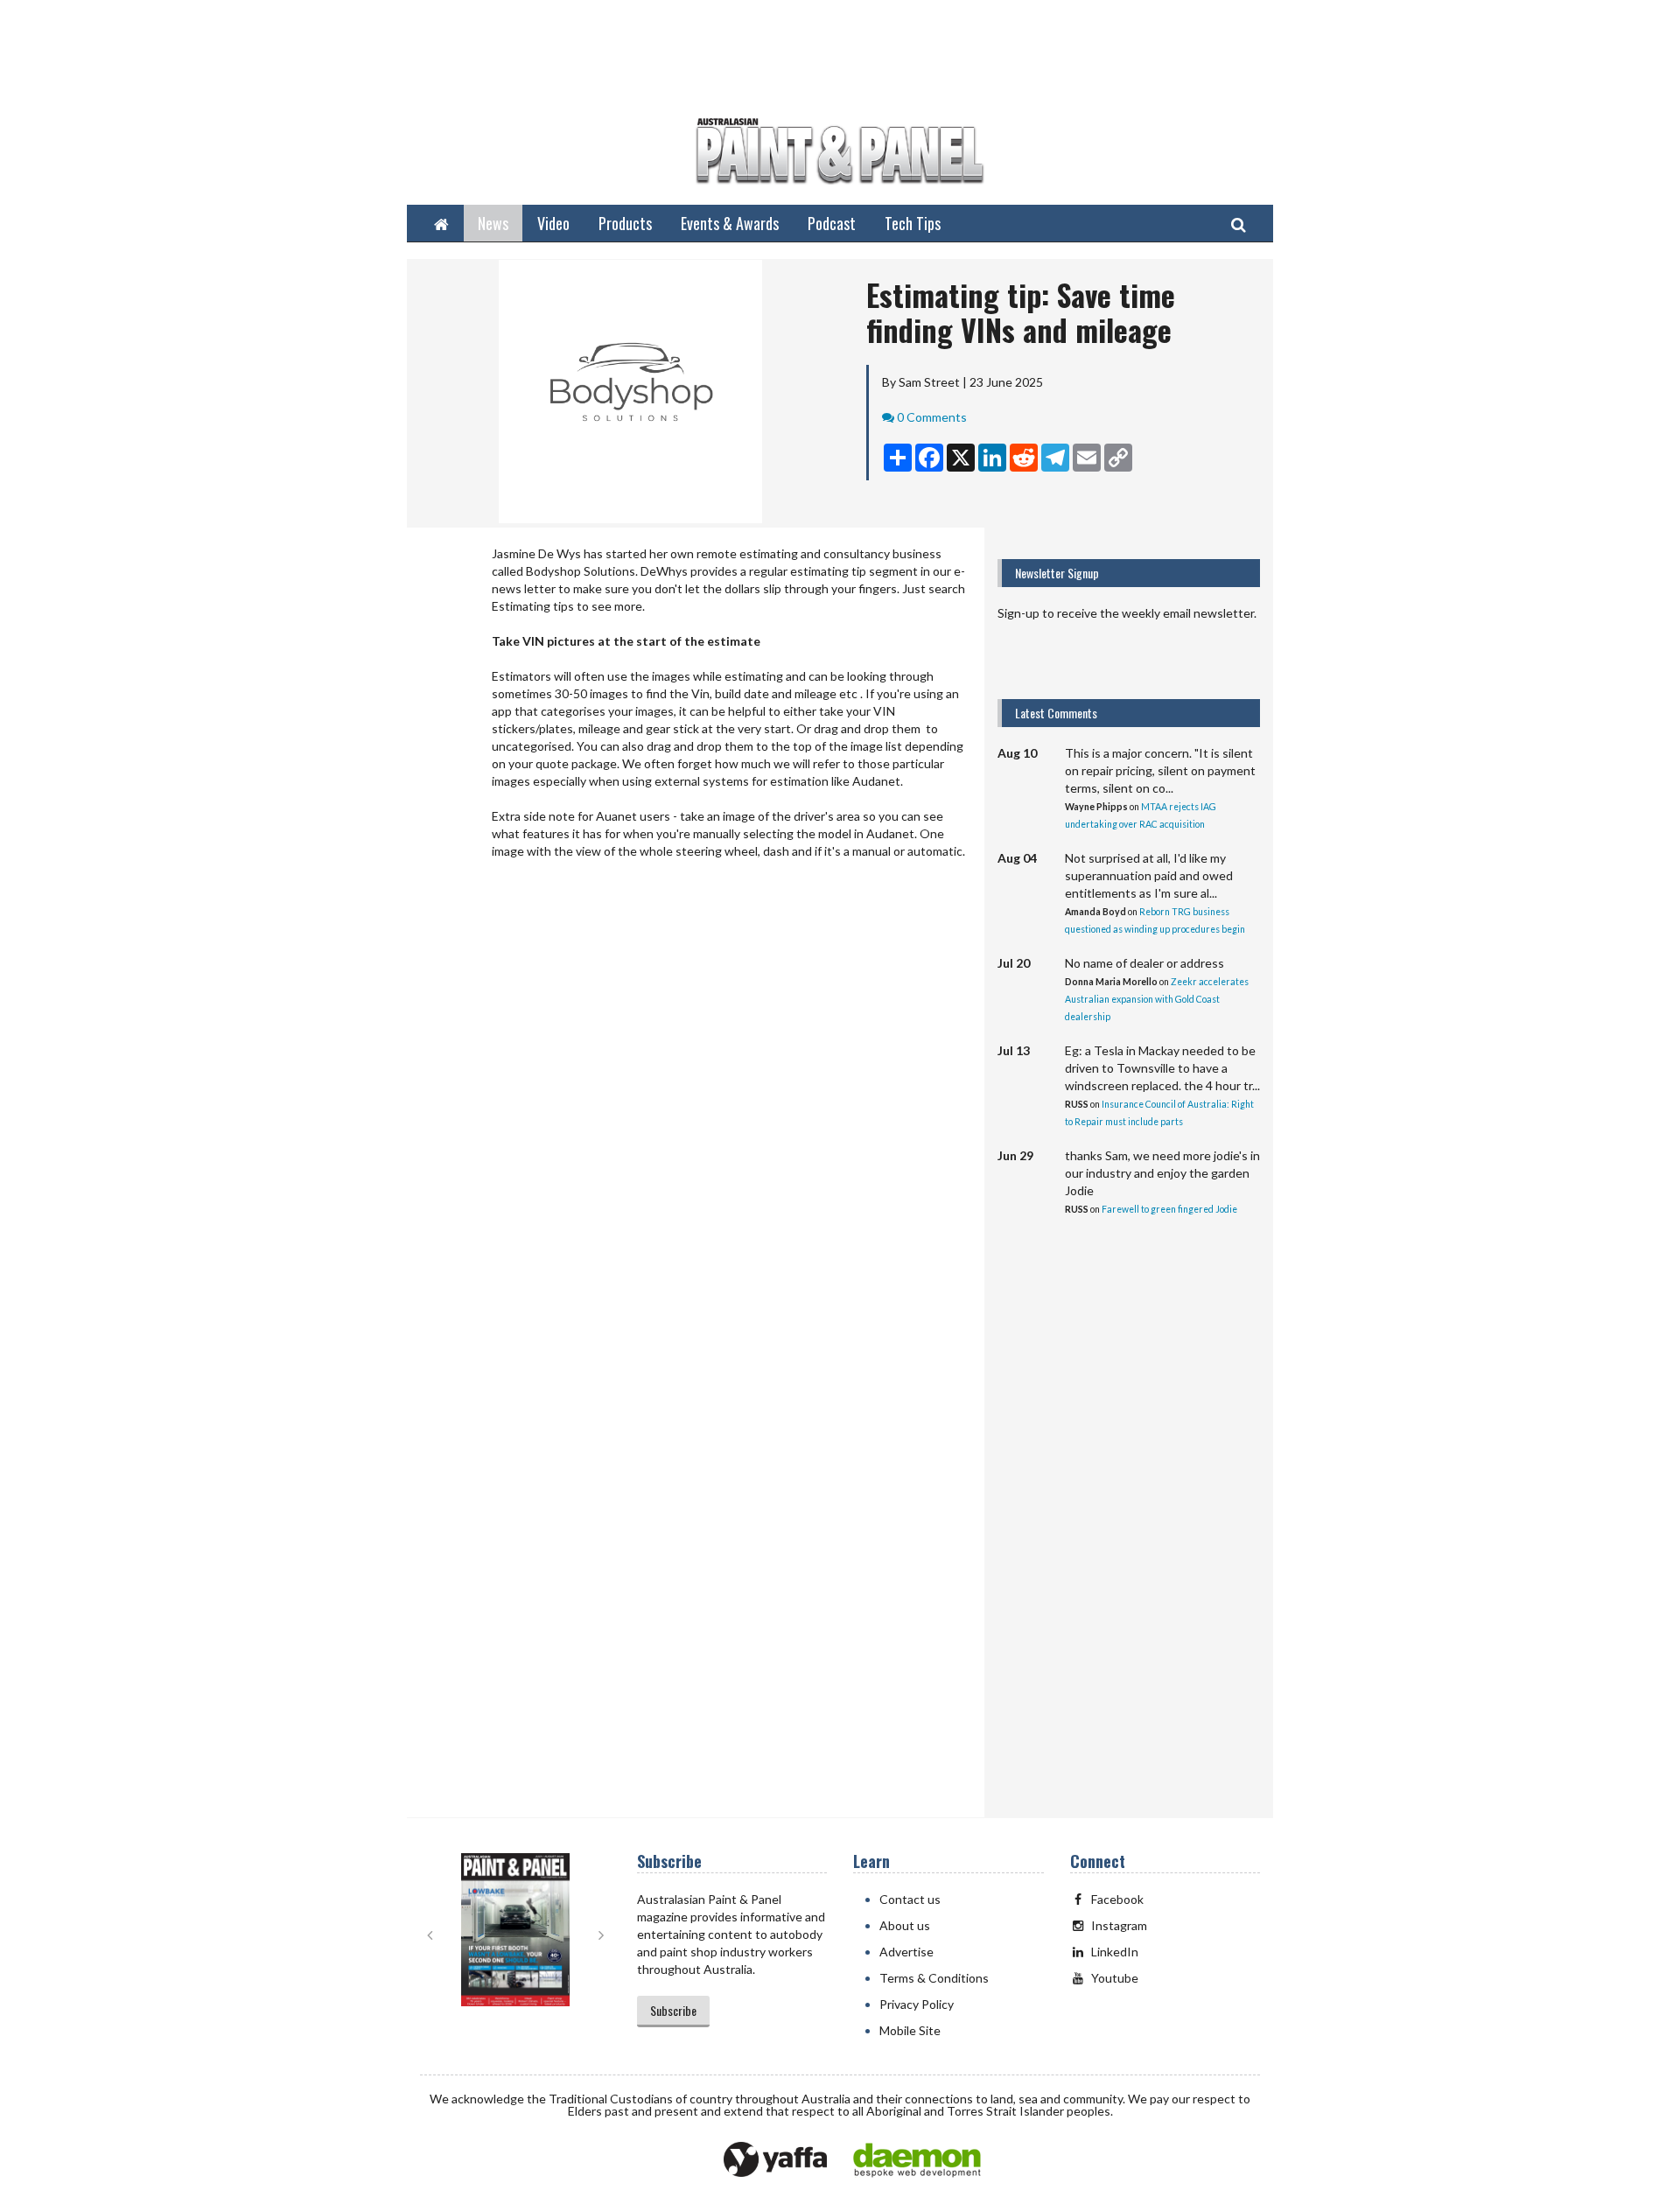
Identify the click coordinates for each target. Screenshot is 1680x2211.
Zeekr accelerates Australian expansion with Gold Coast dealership (1157, 999)
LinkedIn (1115, 1952)
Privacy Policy (917, 2004)
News (493, 223)
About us (905, 1925)
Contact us (910, 1899)
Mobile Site (910, 2030)
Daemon (917, 2160)
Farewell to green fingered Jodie (1169, 1209)
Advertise (906, 1952)
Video (553, 223)
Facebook (1117, 1899)
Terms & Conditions (934, 1978)
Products (625, 223)
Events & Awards (730, 223)
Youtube (1115, 1978)
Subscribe (673, 2010)
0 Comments (932, 417)
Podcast (832, 223)
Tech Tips (913, 223)
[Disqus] (696, 1110)
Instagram (1119, 1925)
